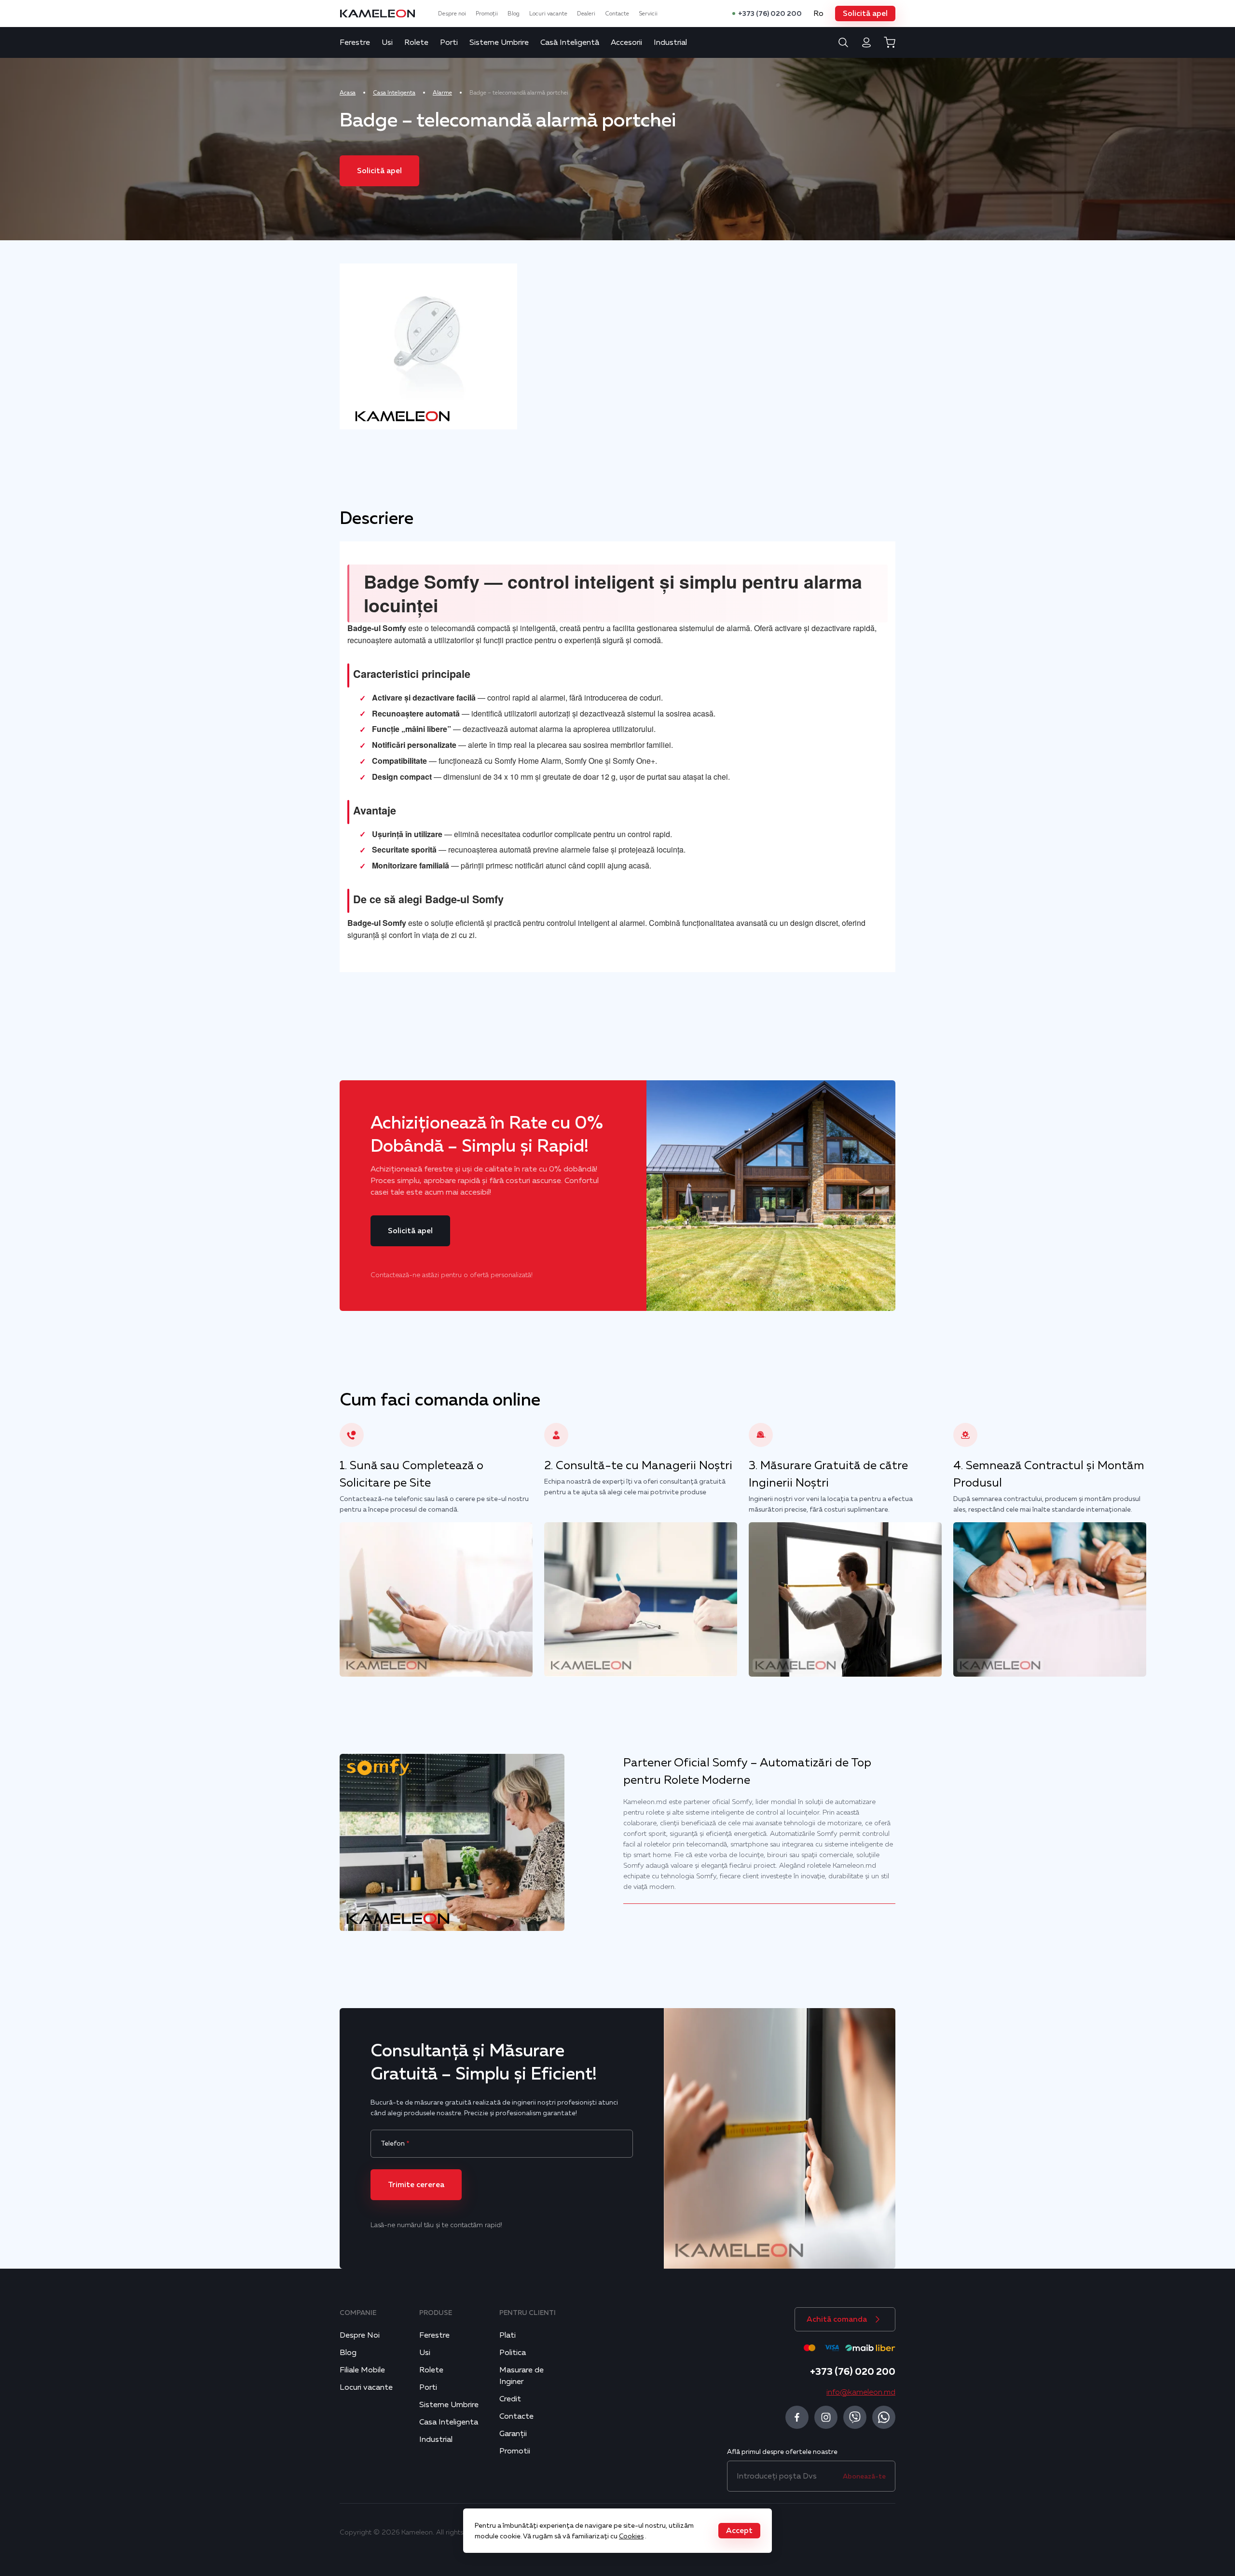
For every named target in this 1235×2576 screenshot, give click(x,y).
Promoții (487, 14)
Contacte (617, 14)
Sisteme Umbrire (499, 42)
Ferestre (355, 42)
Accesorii (626, 42)
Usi (387, 42)
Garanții (513, 2434)
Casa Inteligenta (394, 93)
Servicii (648, 14)
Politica (513, 2353)
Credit (510, 2399)
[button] (865, 14)
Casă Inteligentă (570, 42)
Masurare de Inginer (521, 2376)
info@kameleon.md (861, 2392)
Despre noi (452, 14)
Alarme (442, 93)
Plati (508, 2335)
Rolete (416, 42)
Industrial (670, 42)
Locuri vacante (548, 14)
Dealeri (586, 14)
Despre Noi (360, 2335)
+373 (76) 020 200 (770, 14)
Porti (449, 42)
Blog (514, 14)
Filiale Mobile (362, 2370)
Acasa (348, 93)
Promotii (515, 2451)
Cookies (631, 2536)
